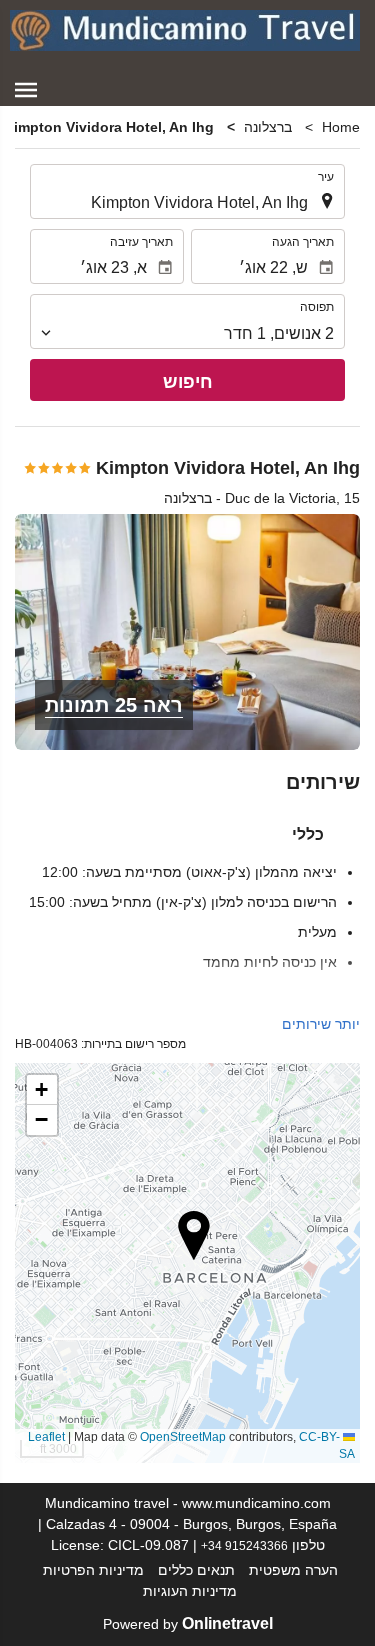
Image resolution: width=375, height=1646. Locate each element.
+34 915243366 (244, 1545)
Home (341, 127)
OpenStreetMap (183, 1436)
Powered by (188, 1624)
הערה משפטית (293, 1570)
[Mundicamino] (185, 30)
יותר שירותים (321, 1024)
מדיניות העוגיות (190, 1591)
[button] (26, 90)
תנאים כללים (196, 1570)
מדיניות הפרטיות (93, 1570)
